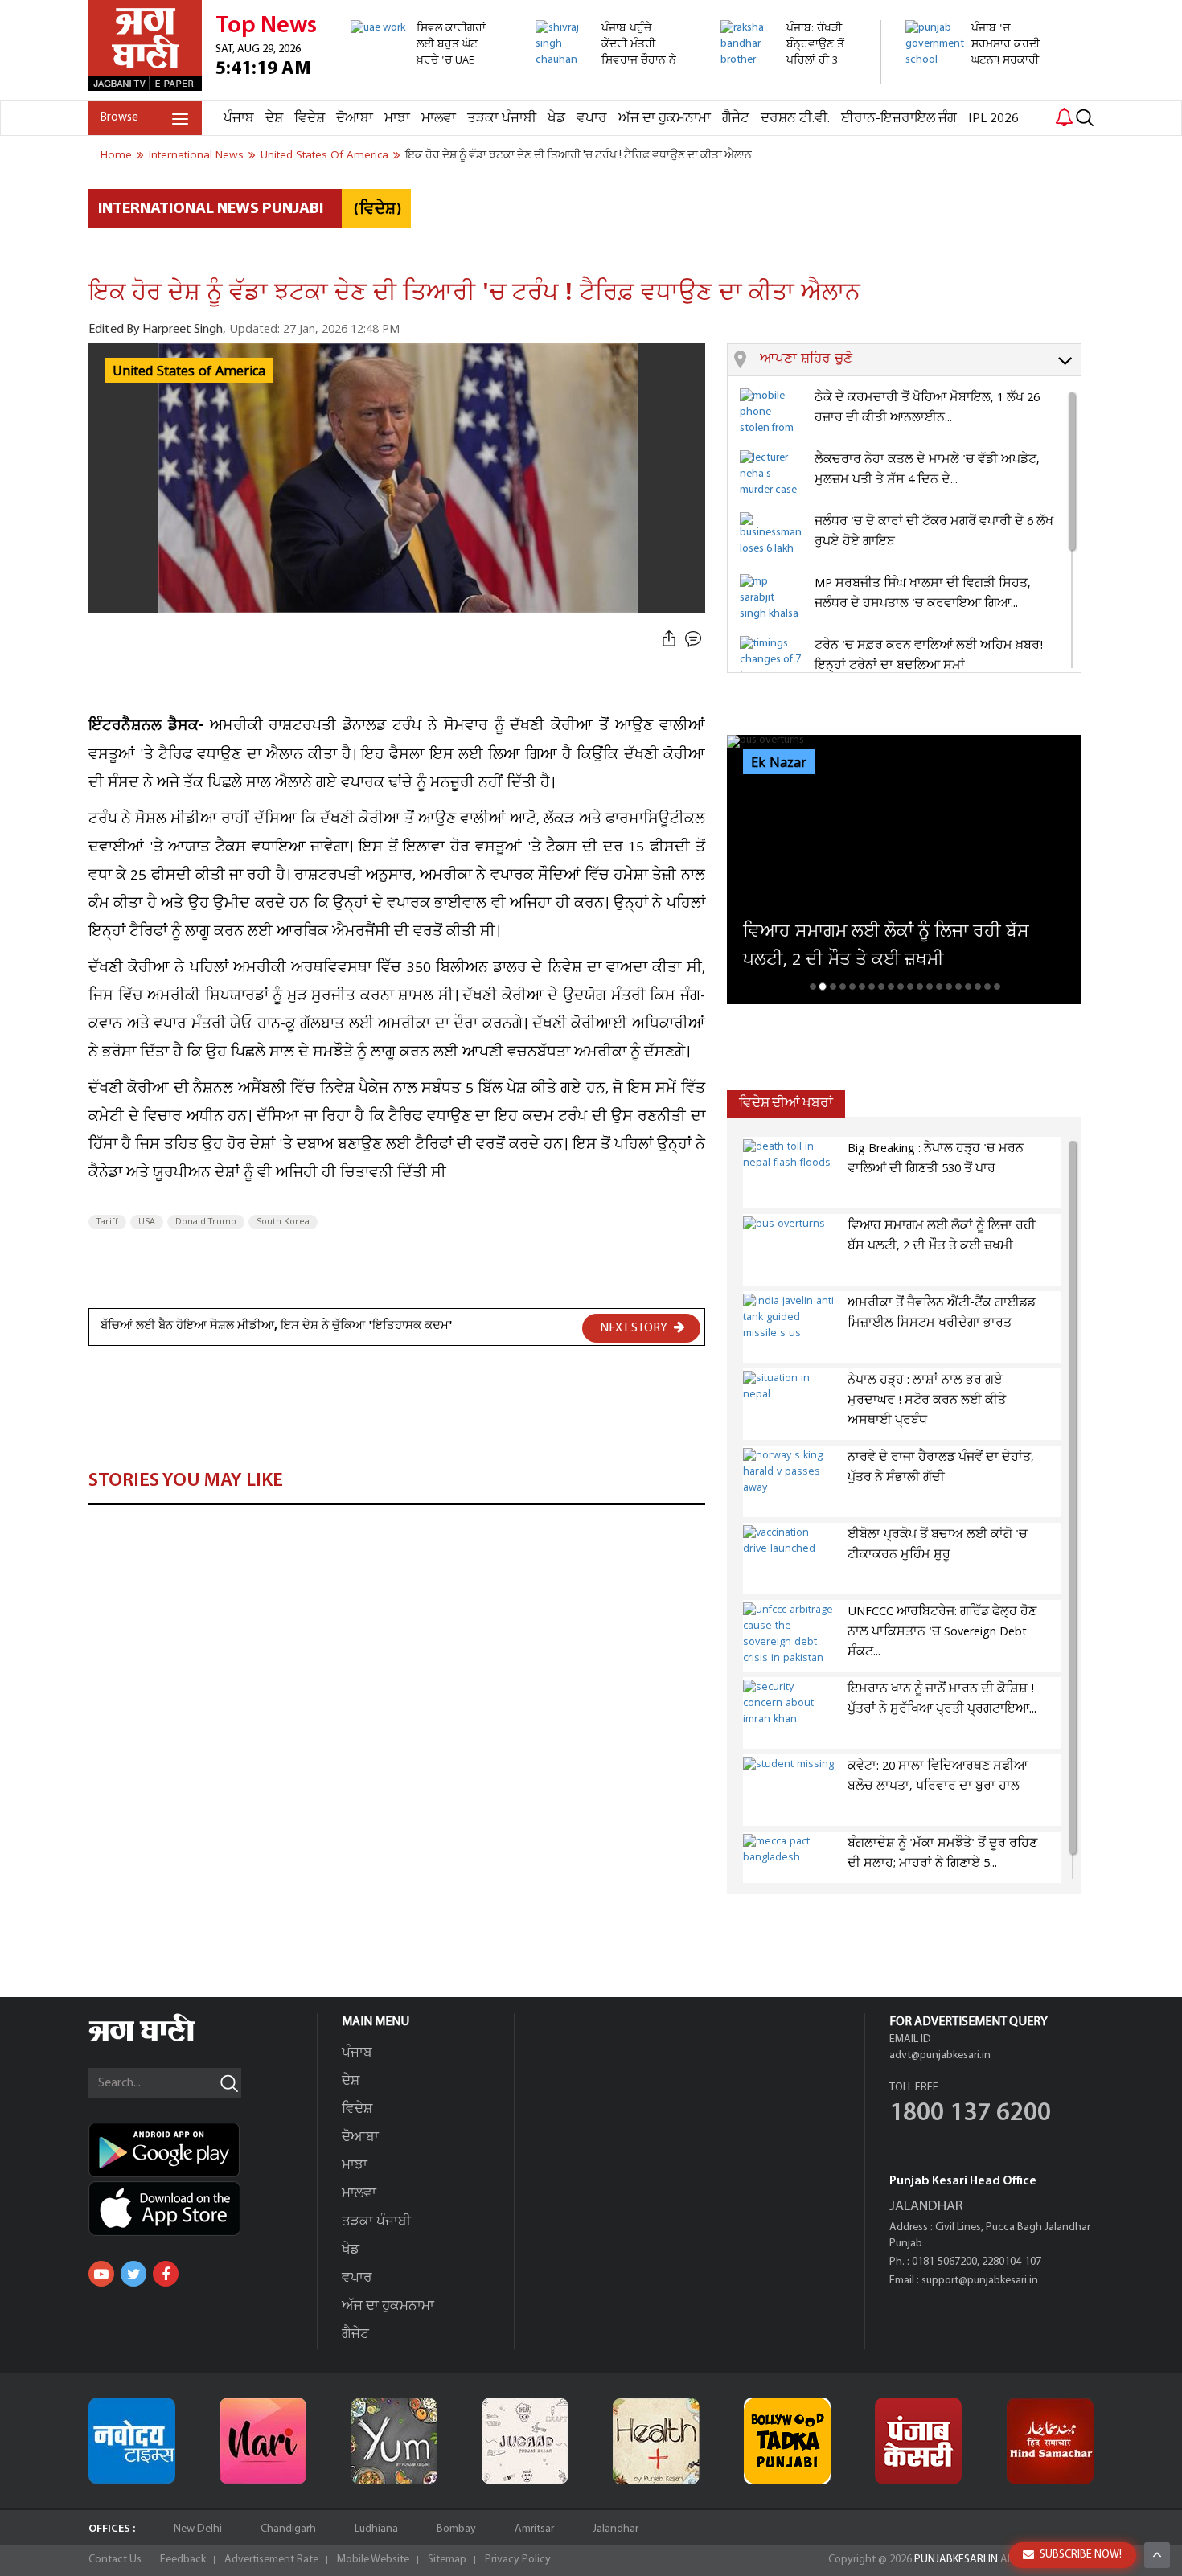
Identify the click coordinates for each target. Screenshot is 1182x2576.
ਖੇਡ (556, 119)
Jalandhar (616, 2529)
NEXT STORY (635, 1328)
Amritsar (534, 2529)
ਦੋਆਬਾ (355, 119)
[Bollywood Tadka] (787, 2441)
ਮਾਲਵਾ (439, 119)
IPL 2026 (993, 119)
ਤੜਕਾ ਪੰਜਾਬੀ (502, 119)
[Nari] (263, 2441)
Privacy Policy (518, 2560)
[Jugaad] (525, 2441)
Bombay (456, 2529)
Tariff (107, 1222)
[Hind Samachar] (1050, 2441)
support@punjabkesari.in (980, 2281)
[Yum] (394, 2441)
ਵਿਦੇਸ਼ (310, 119)
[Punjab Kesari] (918, 2441)
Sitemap (447, 2560)
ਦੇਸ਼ (274, 119)
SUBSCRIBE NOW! (1081, 2555)
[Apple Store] (203, 2209)
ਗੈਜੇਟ (736, 119)
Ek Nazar (779, 763)
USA (147, 1222)
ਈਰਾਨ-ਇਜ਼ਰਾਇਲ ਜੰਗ (899, 119)
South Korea (283, 1222)
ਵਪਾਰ (592, 119)
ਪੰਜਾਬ (239, 119)
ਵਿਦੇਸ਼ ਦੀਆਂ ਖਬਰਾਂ (786, 1103)
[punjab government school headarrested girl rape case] (977, 92)
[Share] (669, 640)
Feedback (183, 2560)
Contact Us (115, 2560)
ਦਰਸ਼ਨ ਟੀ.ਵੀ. (795, 119)
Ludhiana (376, 2529)
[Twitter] (133, 2274)
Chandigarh (288, 2529)
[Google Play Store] (203, 2150)
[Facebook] (166, 2274)
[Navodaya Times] (132, 2441)
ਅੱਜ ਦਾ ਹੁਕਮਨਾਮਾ (665, 119)
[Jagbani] (164, 2039)
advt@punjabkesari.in (940, 2055)
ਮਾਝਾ (397, 119)
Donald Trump (206, 1222)
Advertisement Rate (271, 2560)
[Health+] (656, 2441)
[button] (920, 360)
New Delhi (198, 2529)
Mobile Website (373, 2560)
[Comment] (695, 640)
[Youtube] (101, 2274)
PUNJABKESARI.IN (956, 2560)
